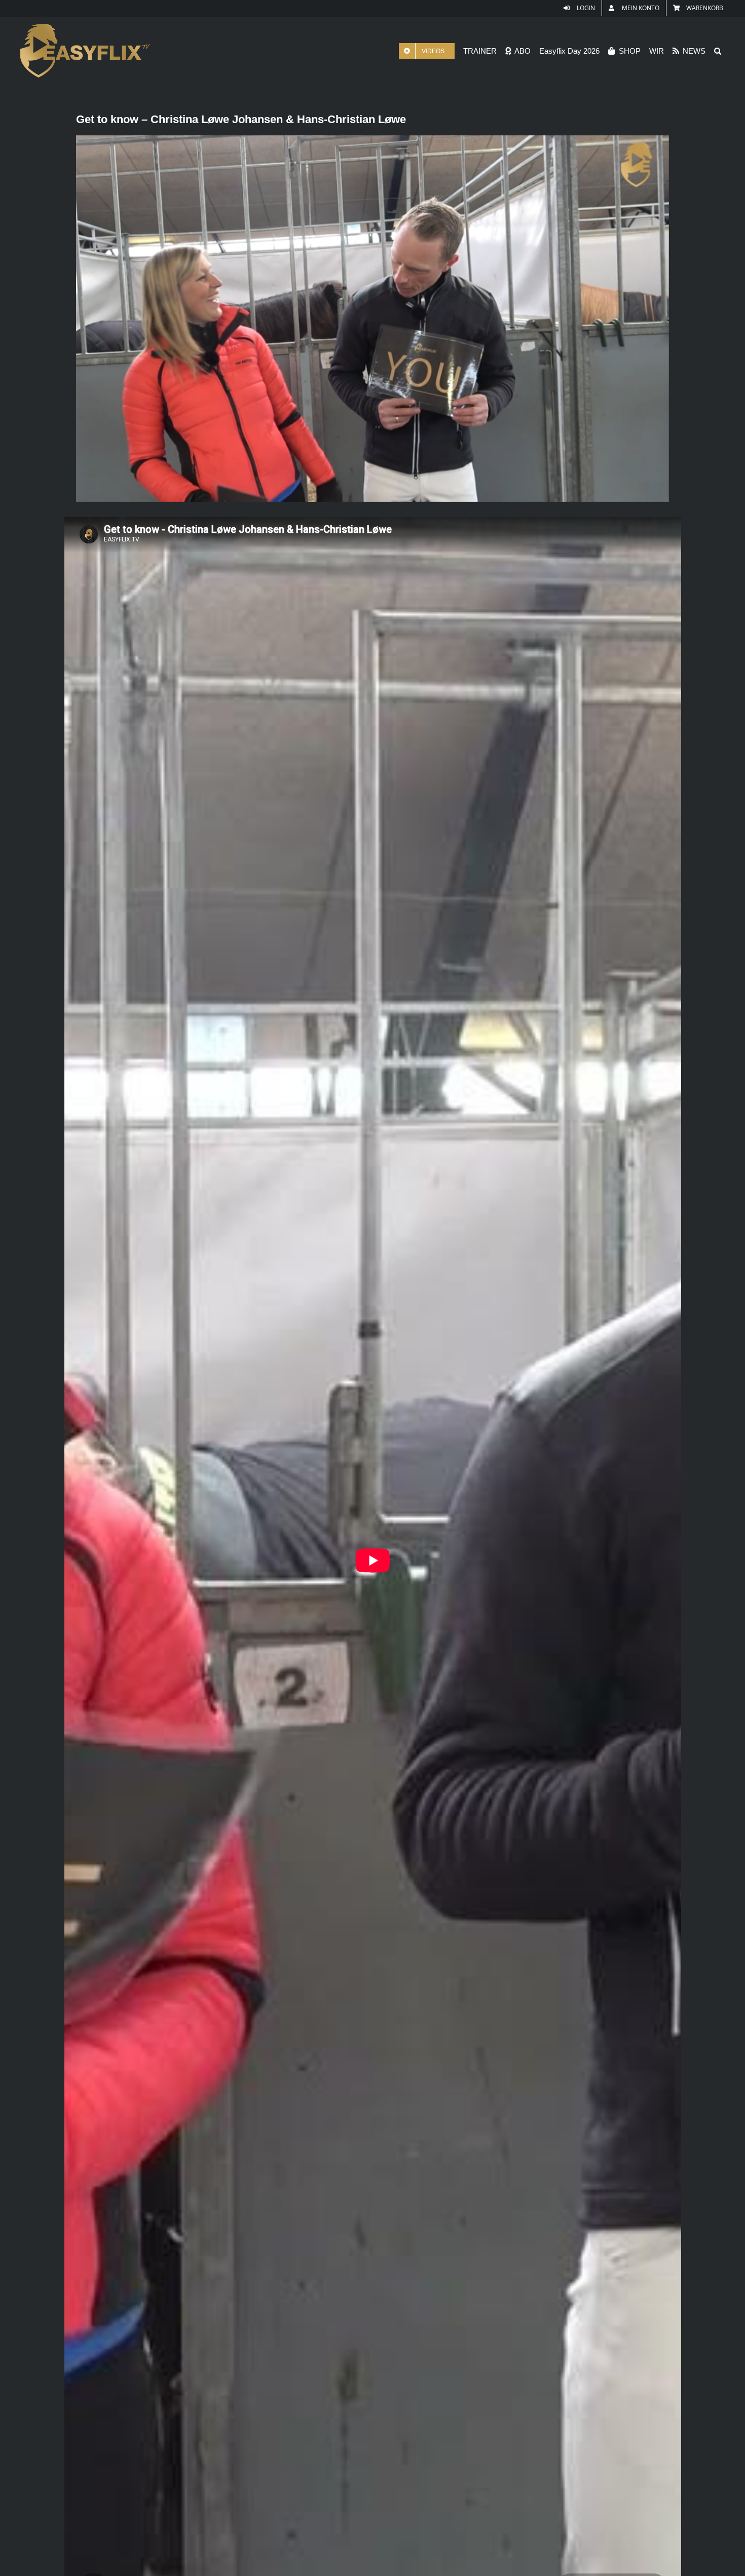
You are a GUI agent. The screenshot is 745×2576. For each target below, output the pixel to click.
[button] (718, 51)
